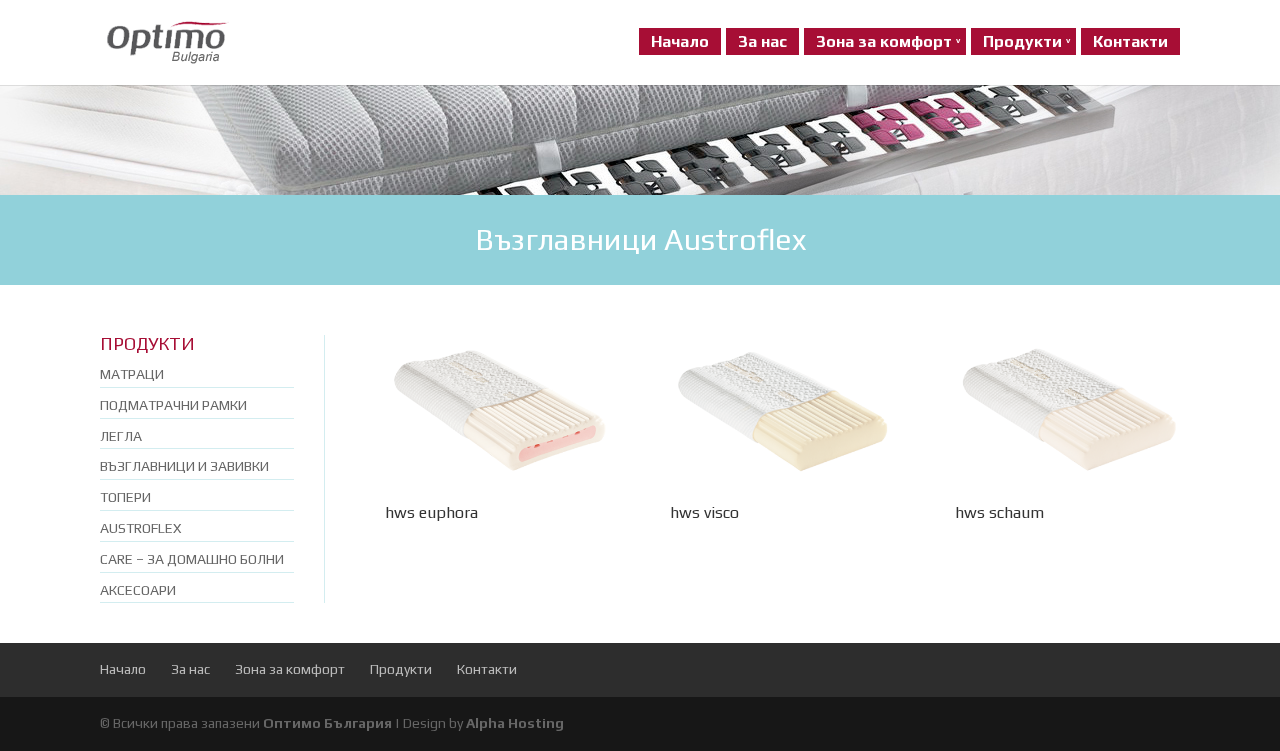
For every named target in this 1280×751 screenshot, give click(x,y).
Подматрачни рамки (173, 405)
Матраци (132, 374)
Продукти (1022, 41)
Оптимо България (327, 723)
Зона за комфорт (884, 41)
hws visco (704, 512)
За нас (762, 41)
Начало (680, 41)
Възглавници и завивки (184, 466)
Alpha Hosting (515, 723)
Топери (125, 497)
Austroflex (140, 528)
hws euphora (431, 512)
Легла (121, 436)
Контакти (1130, 41)
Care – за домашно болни (192, 559)
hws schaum (999, 512)
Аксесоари (138, 590)
